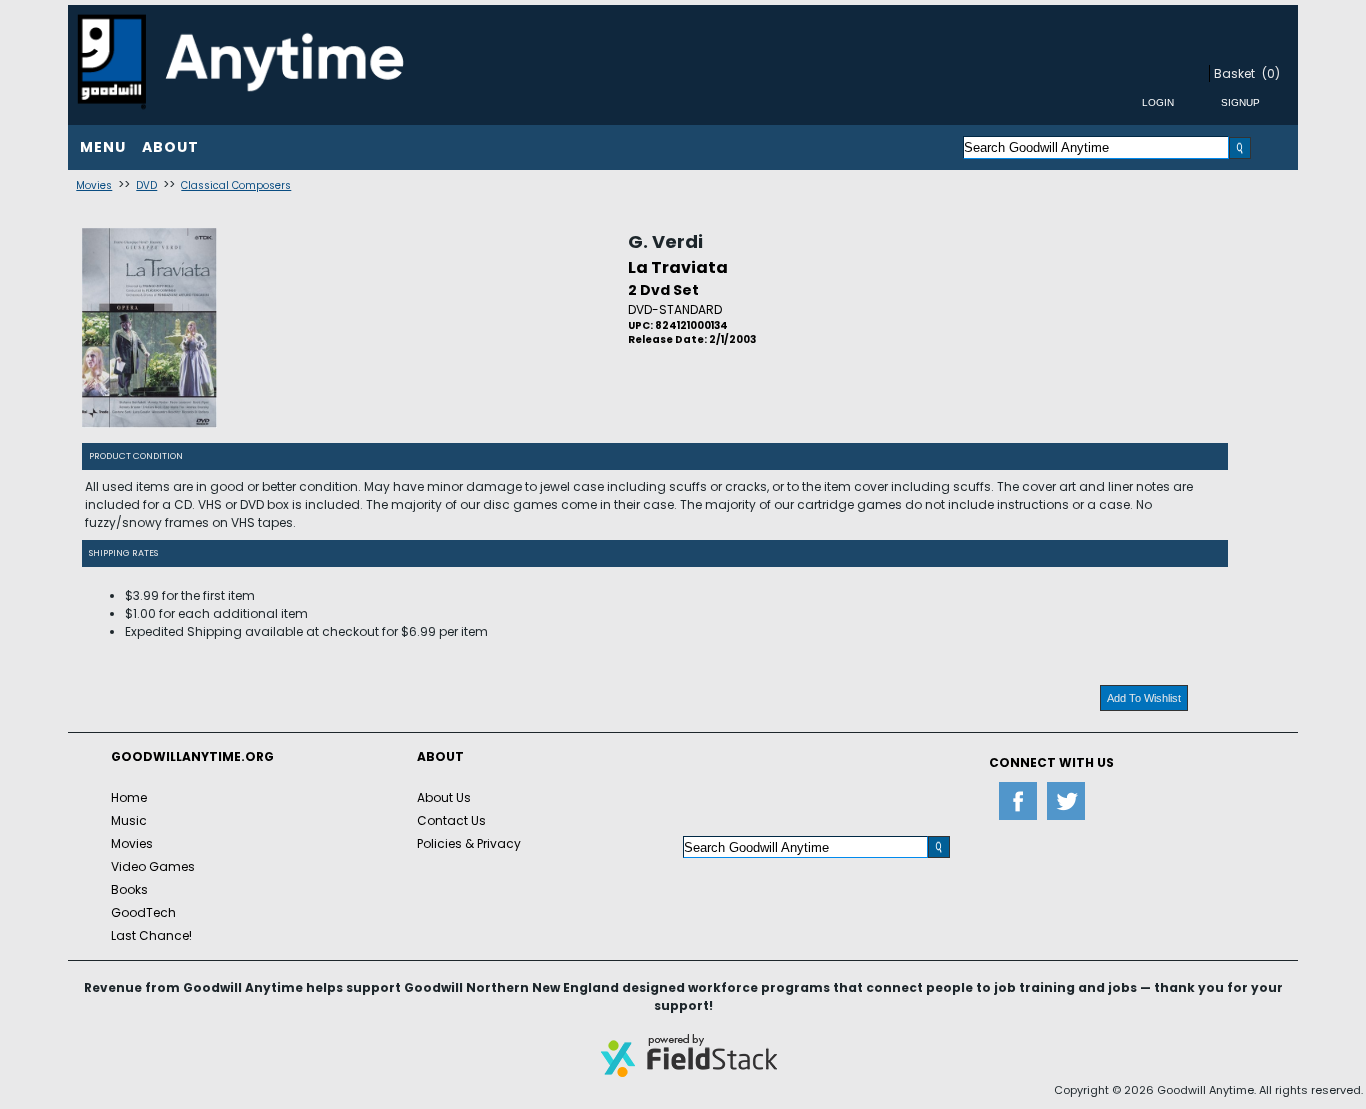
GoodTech (143, 912)
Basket (1234, 73)
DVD (146, 185)
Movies (94, 185)
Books (129, 889)
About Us (444, 797)
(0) (1271, 73)
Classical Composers (236, 185)
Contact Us (451, 820)
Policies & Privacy (469, 843)
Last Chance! (151, 935)
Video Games (153, 866)
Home (129, 797)
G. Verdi (665, 241)
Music (129, 820)
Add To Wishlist (1144, 698)
